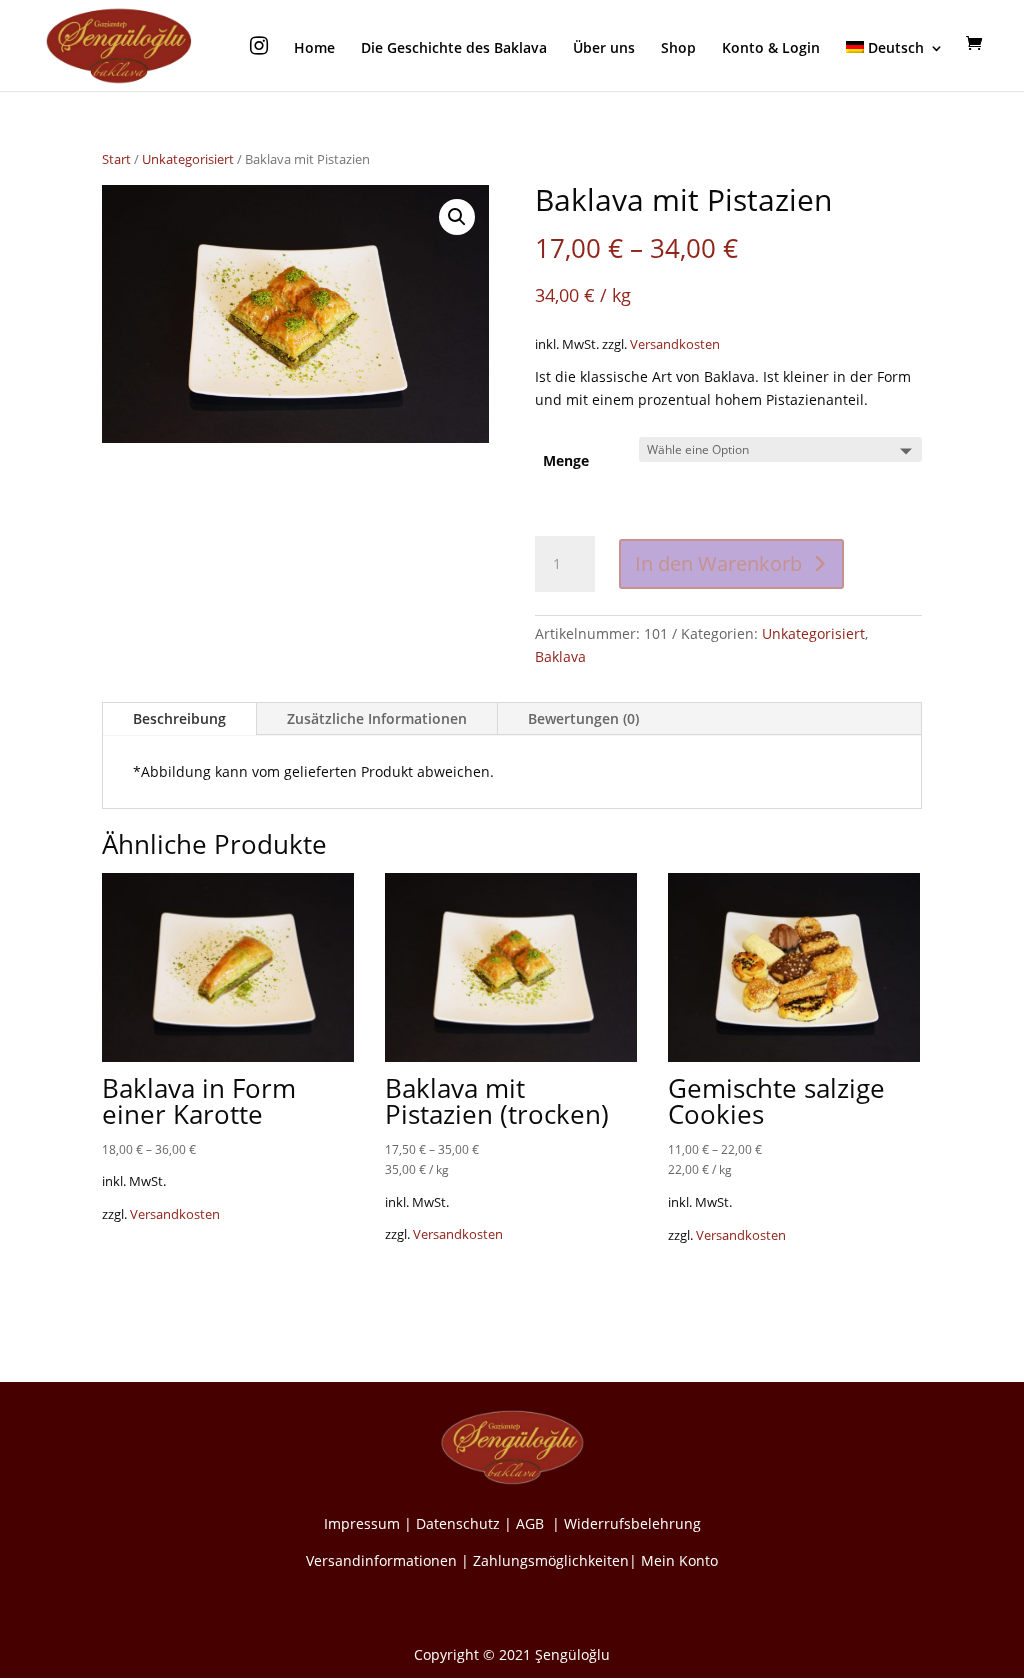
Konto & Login (771, 49)
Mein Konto (679, 1560)
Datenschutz (458, 1523)
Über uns (604, 49)
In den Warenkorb (718, 563)
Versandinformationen (381, 1560)
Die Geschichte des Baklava (454, 49)
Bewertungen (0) (583, 718)
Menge (566, 460)
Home (314, 49)
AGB (532, 1523)
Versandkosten (675, 344)
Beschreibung (179, 718)
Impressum (362, 1523)
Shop (678, 49)
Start (116, 159)
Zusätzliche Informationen (377, 718)
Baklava (560, 656)
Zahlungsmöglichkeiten (551, 1560)
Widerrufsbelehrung (632, 1523)
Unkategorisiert (188, 159)
